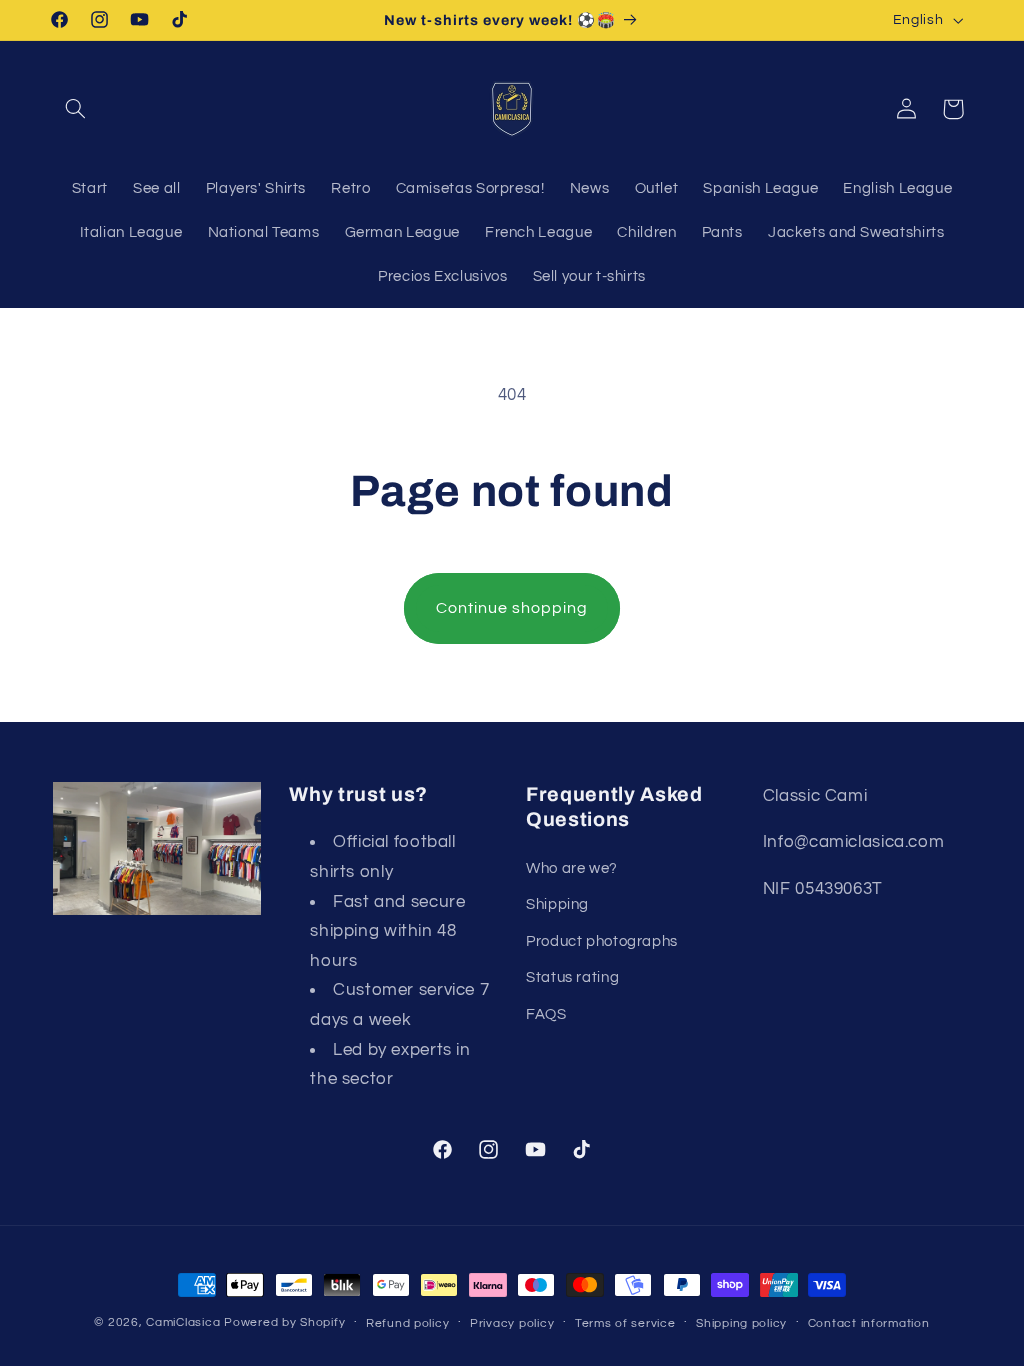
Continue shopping (512, 608)
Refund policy (408, 1323)
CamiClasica (183, 1322)
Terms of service (625, 1323)
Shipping (557, 904)
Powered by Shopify (284, 1322)
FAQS (546, 1014)
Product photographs (602, 941)
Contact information (869, 1323)
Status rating (572, 977)
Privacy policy (512, 1323)
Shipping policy (741, 1323)
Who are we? (572, 868)
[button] (76, 109)
